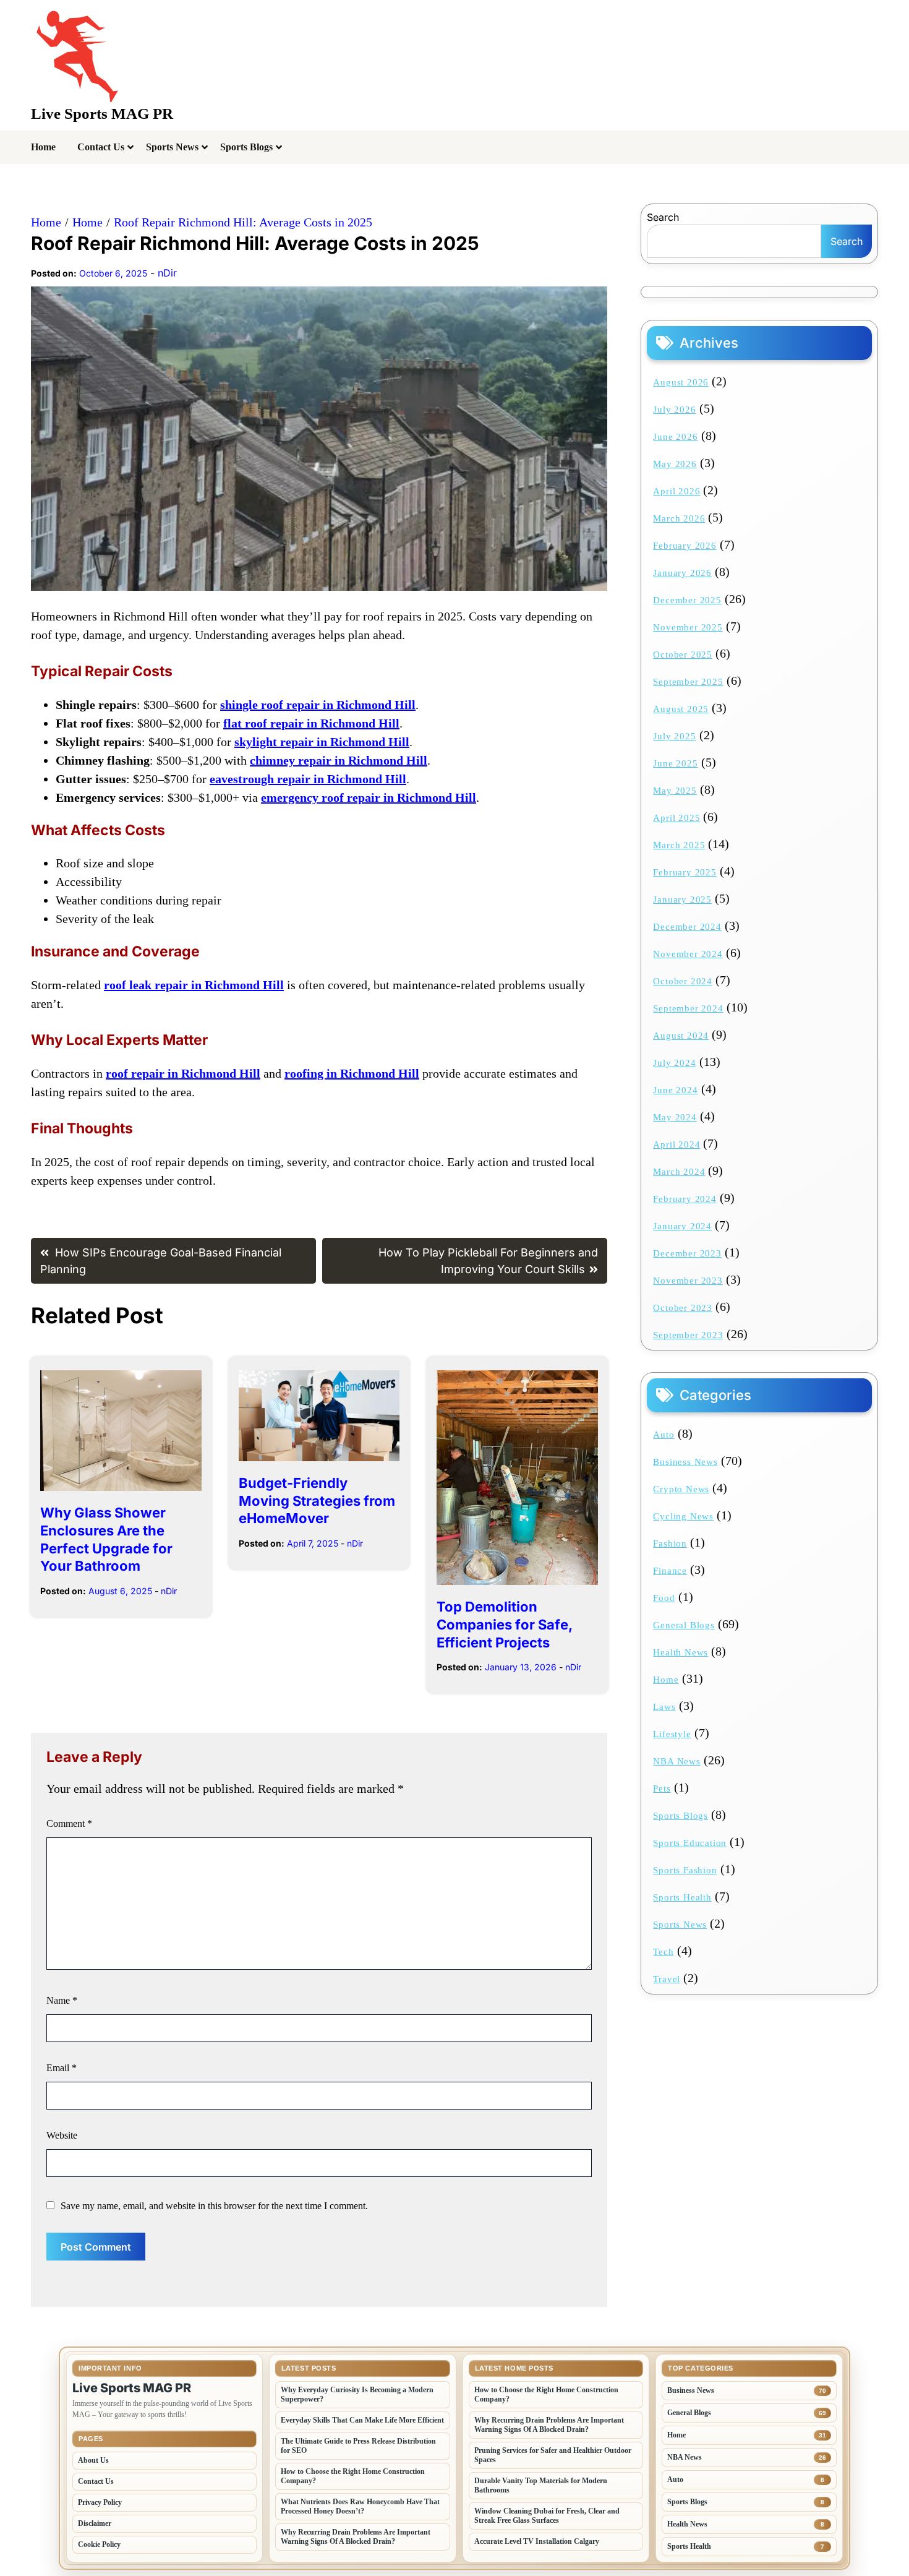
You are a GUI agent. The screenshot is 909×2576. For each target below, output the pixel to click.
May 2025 (675, 791)
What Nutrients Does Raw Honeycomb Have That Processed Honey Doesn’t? (360, 2506)
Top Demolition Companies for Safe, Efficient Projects (504, 1624)
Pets (662, 1788)
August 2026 (681, 382)
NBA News (676, 1761)
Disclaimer (95, 2523)
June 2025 (675, 763)
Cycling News (683, 1516)
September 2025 (688, 682)
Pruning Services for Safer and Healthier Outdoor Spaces (553, 2455)
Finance (670, 1571)
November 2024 (688, 954)
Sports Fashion (685, 1870)
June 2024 (675, 1090)
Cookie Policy (99, 2544)
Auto (664, 1435)
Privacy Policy (100, 2502)
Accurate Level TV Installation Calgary (537, 2541)
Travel (667, 1979)
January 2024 (682, 1226)
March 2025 (679, 845)
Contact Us (101, 147)
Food (664, 1598)
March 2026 (679, 518)
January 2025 (682, 899)
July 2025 (674, 736)
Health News (681, 1652)
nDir (167, 273)
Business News (685, 1462)
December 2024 (687, 927)
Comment (69, 1823)
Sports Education (690, 1843)
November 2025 (688, 627)
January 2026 (682, 573)
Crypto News (681, 1489)
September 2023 (688, 1335)
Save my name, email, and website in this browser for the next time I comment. (214, 2206)
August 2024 (681, 1036)
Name (62, 2000)
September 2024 (688, 1008)
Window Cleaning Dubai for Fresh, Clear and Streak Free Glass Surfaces (547, 2516)
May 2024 (675, 1117)
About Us (93, 2460)
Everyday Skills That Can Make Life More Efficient (362, 2420)
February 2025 (685, 872)
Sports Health (682, 1897)
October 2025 (683, 655)
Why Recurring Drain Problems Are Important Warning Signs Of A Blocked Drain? (356, 2537)
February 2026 (685, 546)
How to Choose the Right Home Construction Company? (353, 2476)
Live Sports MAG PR (102, 114)
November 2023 (688, 1281)
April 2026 (676, 491)
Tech (663, 1952)
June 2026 (675, 437)
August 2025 (681, 709)
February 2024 (685, 1199)
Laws (664, 1707)
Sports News (172, 147)
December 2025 (687, 600)
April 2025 (676, 818)
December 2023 (687, 1253)
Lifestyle (672, 1734)
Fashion (670, 1543)
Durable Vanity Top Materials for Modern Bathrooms (541, 2485)
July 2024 (674, 1063)
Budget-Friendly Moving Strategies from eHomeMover (317, 1501)
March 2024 (679, 1172)
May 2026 (675, 464)
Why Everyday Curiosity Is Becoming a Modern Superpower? (357, 2394)
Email (62, 2068)
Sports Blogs (246, 147)
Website (62, 2135)
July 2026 (674, 410)
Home (43, 147)
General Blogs (684, 1625)
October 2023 (683, 1308)
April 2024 (676, 1144)
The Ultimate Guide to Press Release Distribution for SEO (358, 2446)
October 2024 (683, 981)
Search (663, 217)
